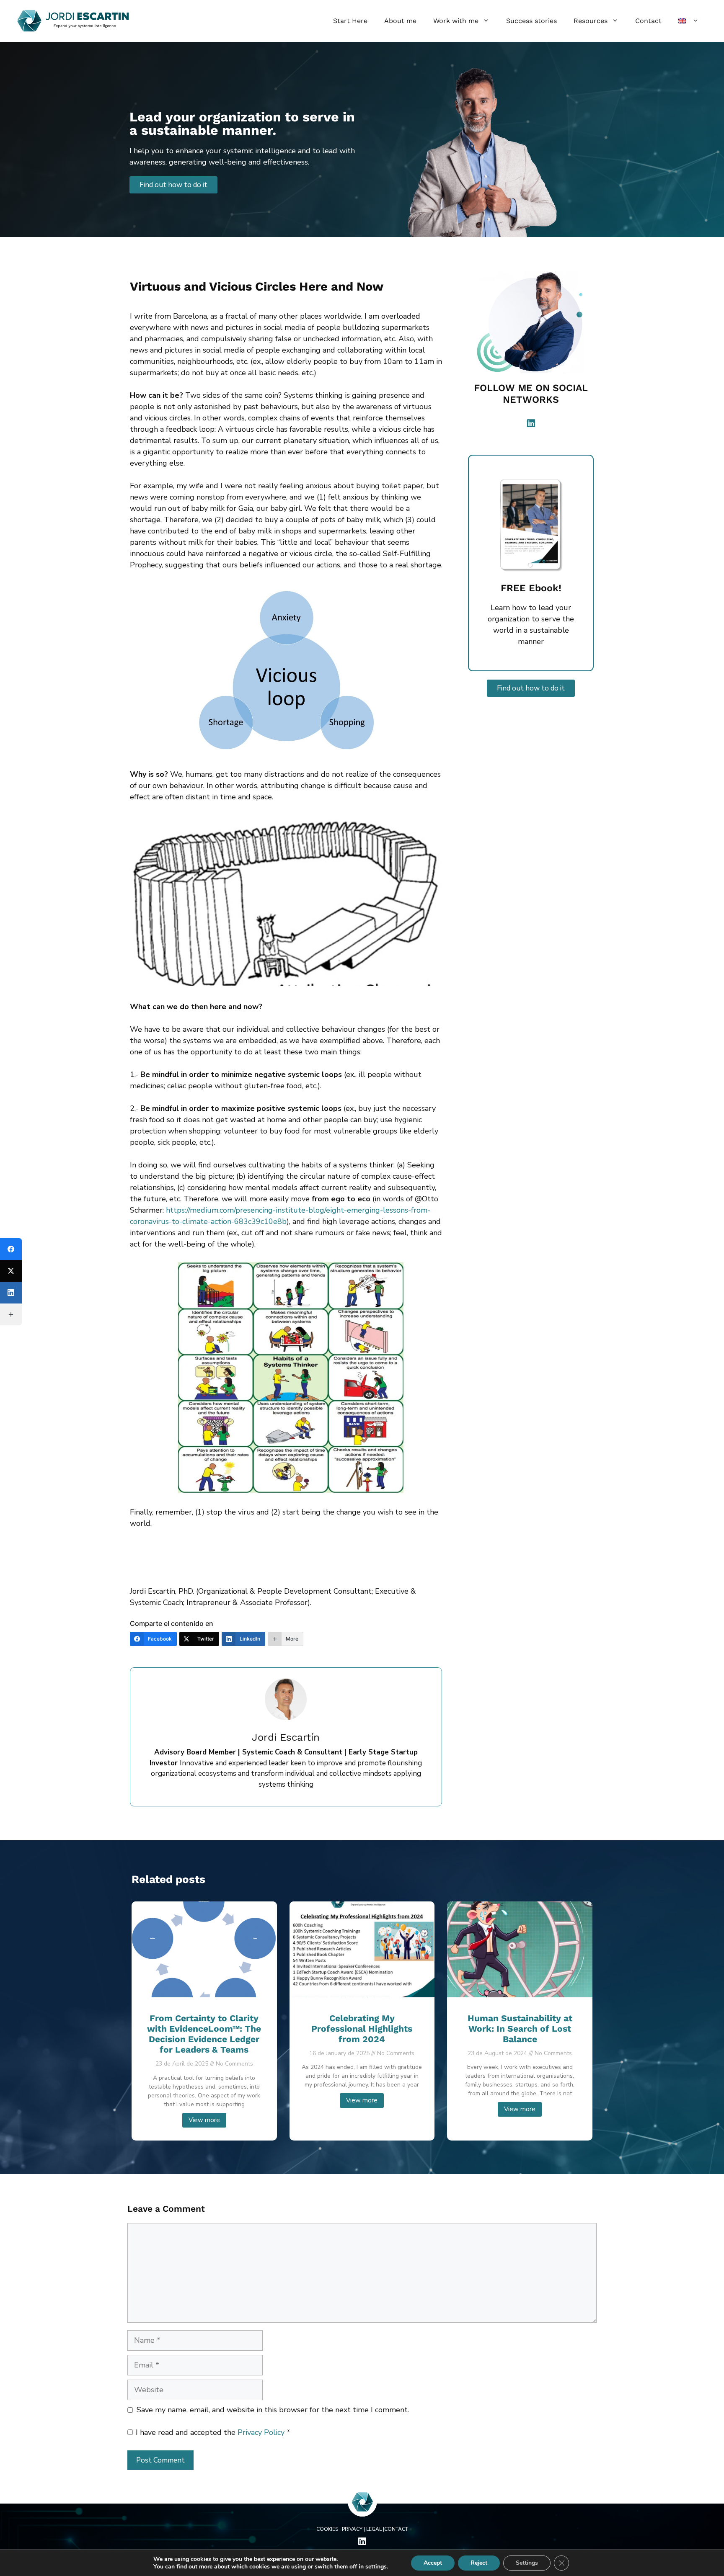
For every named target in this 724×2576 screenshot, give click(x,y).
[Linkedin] (531, 423)
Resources (591, 21)
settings (376, 2567)
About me (400, 21)
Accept (433, 2563)
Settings (527, 2563)
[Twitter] (11, 1271)
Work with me (456, 21)
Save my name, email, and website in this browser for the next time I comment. (273, 2410)
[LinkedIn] (11, 1293)
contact (396, 2529)
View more (204, 2120)
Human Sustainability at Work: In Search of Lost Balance (520, 2029)
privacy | (354, 2529)
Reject (479, 2563)
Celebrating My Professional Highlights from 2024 (362, 2029)
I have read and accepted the (213, 2432)
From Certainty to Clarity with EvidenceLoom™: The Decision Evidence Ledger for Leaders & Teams (204, 2034)
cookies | (329, 2529)
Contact (648, 21)
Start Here (350, 21)
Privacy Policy (262, 2432)
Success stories (531, 21)
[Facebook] (11, 1249)
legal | (375, 2529)
